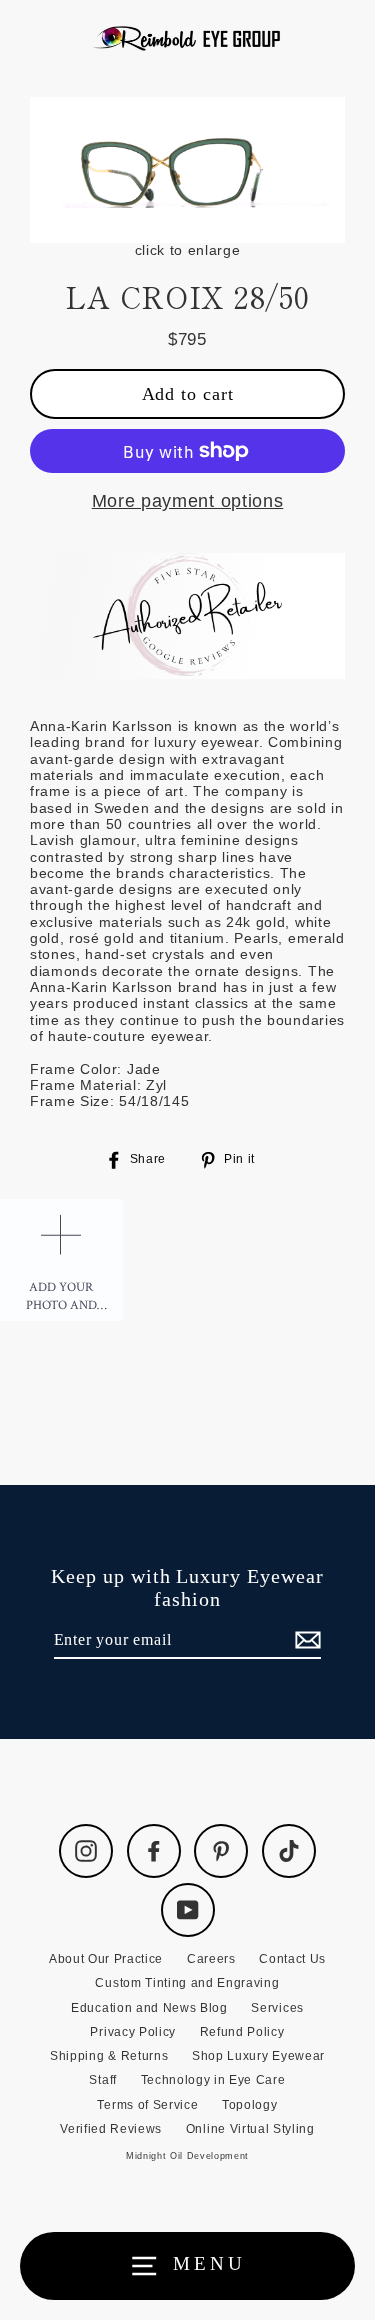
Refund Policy (242, 2032)
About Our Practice (106, 1959)
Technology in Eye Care (213, 2080)
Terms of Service (147, 2105)
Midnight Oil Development (187, 2156)
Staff (102, 2080)
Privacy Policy (133, 2032)
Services (277, 2008)
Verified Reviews (111, 2129)
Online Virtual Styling (250, 2129)
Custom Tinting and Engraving (187, 1983)
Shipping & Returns (109, 2056)
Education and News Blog (149, 2008)
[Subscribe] (305, 1640)
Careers (211, 1959)
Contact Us (292, 1959)
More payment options (188, 501)
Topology (249, 2105)
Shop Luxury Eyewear (258, 2056)
